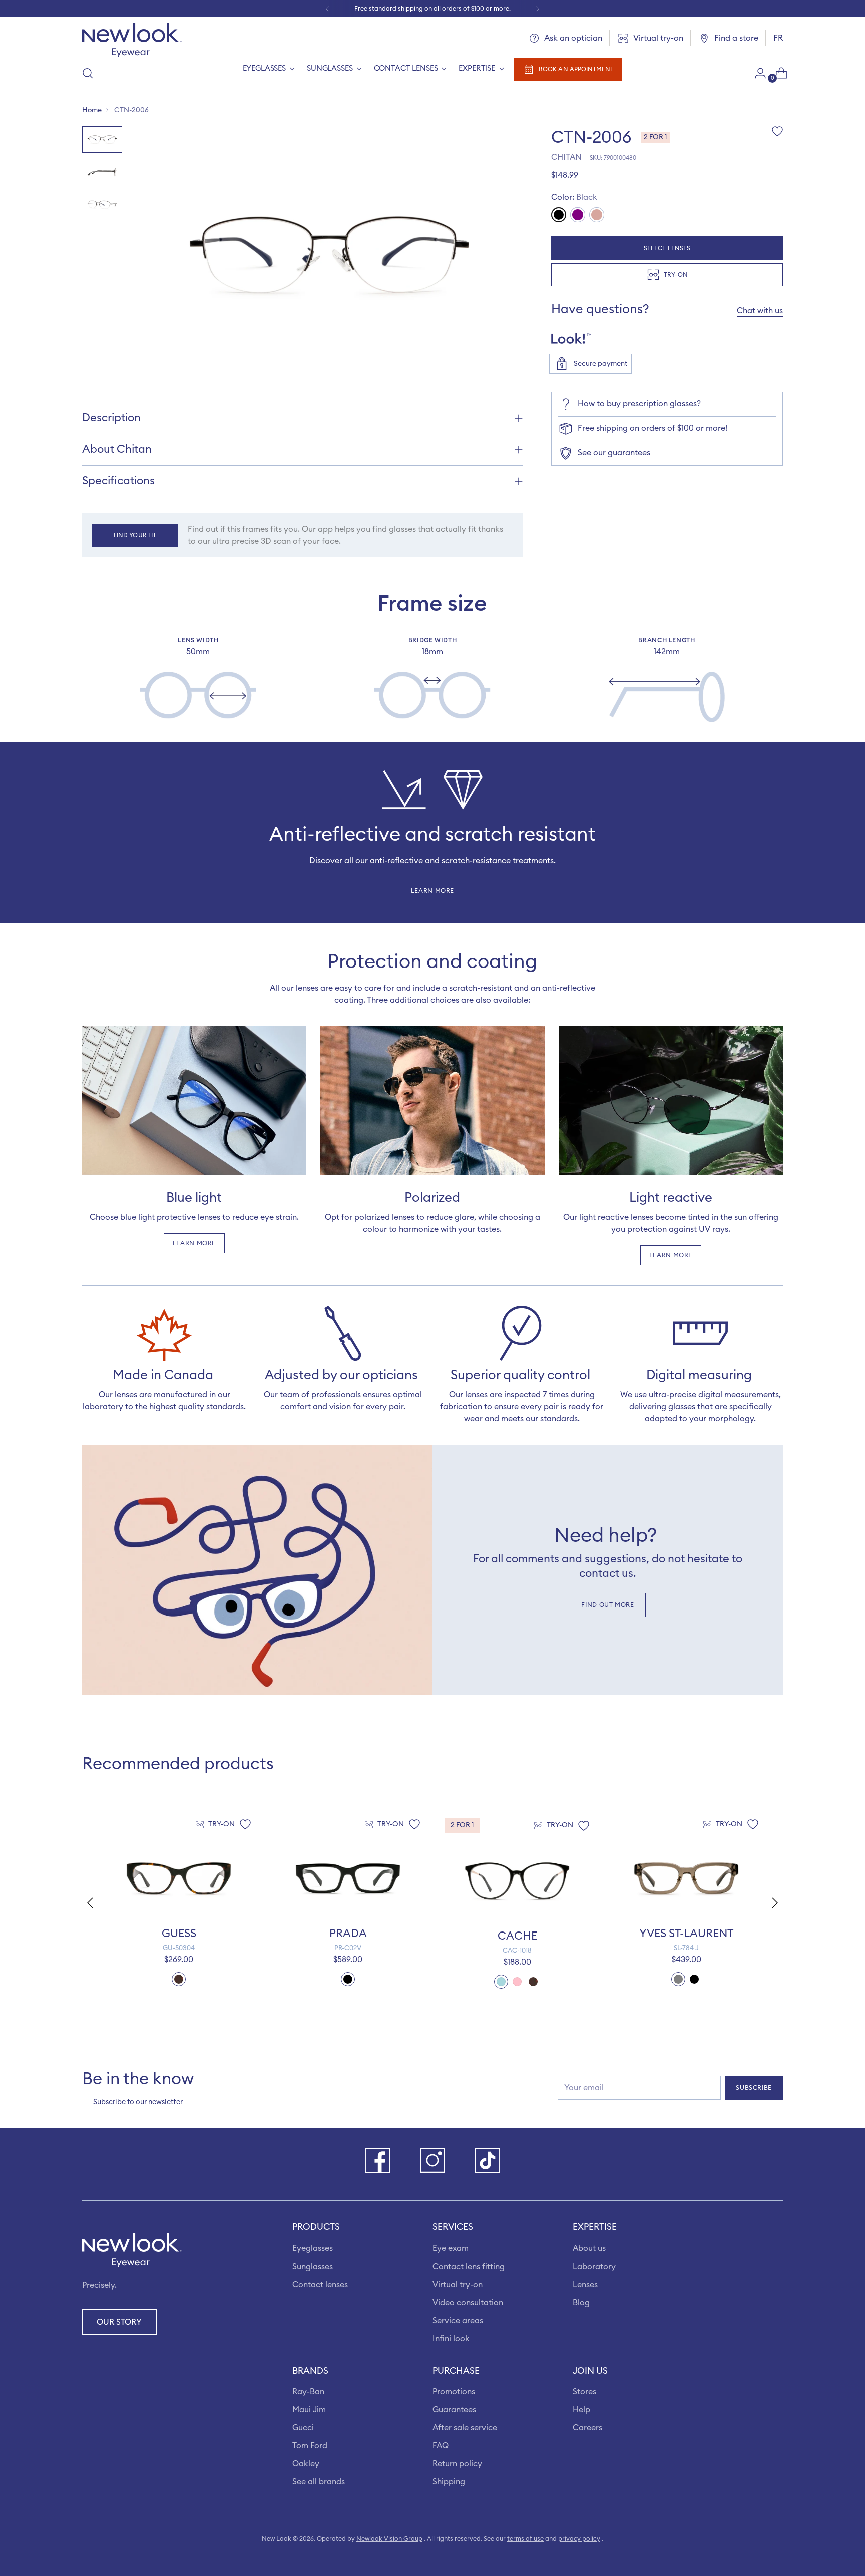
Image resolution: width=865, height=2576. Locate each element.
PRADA (348, 1934)
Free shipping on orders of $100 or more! (653, 428)
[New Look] (132, 40)
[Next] (538, 9)
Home (92, 110)
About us (589, 2248)
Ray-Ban (308, 2392)
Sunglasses (313, 2267)
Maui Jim (309, 2410)
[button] (776, 1903)
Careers (587, 2428)
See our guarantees (614, 453)
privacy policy (579, 2539)
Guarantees (454, 2410)
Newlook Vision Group (389, 2539)
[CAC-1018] (517, 1881)
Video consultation (468, 2303)
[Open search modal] (88, 73)
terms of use (525, 2539)
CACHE (517, 1936)
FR (778, 38)
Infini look (451, 2339)
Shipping (449, 2482)
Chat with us (760, 311)
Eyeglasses (313, 2248)
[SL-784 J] (686, 1878)
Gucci (303, 2428)
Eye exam (451, 2248)
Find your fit (135, 535)
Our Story (119, 2322)
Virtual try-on (458, 2285)
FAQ (441, 2446)
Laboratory (594, 2267)
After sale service (465, 2428)
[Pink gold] (597, 215)
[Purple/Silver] (578, 215)
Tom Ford (310, 2446)
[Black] (559, 215)
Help (581, 2410)
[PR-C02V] (348, 1878)
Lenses (585, 2285)
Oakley (306, 2464)
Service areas (458, 2321)
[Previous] (327, 9)
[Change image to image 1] (102, 139)
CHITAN (566, 157)
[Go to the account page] (756, 73)
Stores (584, 2392)
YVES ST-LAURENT (686, 1934)
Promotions (454, 2392)
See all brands (319, 2482)
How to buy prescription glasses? (639, 404)
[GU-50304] (179, 1878)
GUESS (179, 1934)
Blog (581, 2303)
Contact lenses (320, 2285)
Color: (574, 197)
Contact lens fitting (469, 2267)
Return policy (457, 2464)
